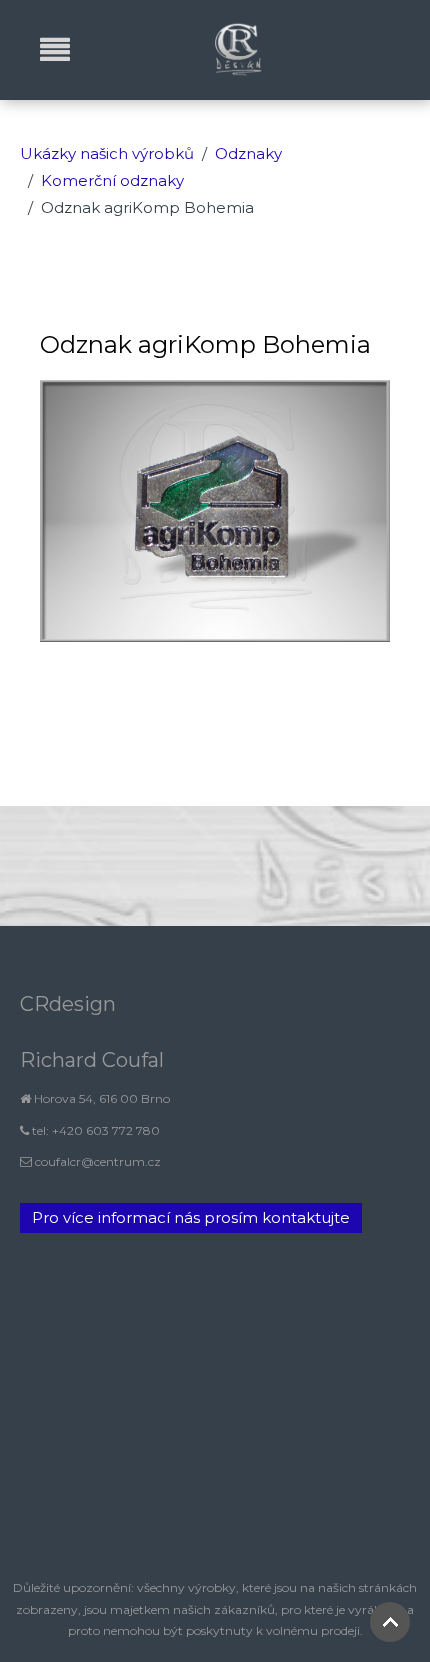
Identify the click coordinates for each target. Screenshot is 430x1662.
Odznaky (248, 153)
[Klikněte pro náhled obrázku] (215, 509)
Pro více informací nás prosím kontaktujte (191, 1217)
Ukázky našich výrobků (107, 153)
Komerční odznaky (112, 180)
